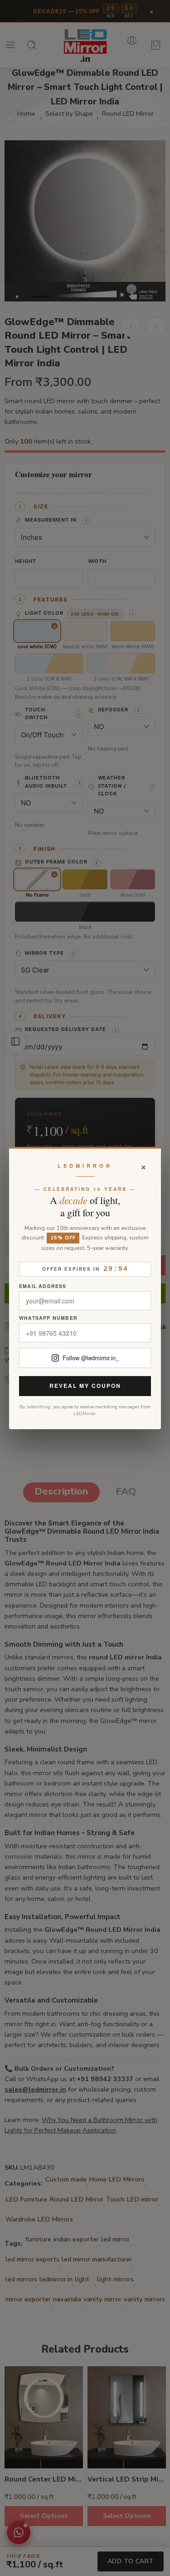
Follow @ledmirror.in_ (91, 1358)
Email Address (43, 1286)
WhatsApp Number (48, 1318)
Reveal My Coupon (85, 1386)
